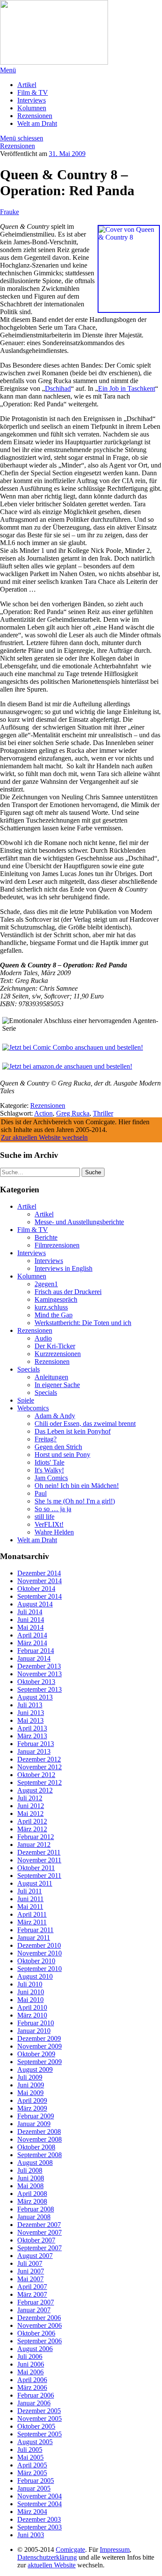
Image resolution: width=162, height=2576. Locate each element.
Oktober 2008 (36, 2147)
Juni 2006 (31, 2364)
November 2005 (40, 2419)
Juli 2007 (30, 2263)
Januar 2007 (34, 2310)
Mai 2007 (30, 2279)
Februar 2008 (36, 2209)
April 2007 (32, 2287)
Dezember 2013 (39, 1666)
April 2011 (32, 1914)
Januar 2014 (34, 1658)
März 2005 (32, 2473)
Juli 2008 (30, 2170)
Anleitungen (51, 1377)
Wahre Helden (54, 1532)
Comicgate (70, 2549)
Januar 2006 (34, 2403)
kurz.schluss (51, 1307)
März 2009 (32, 2108)
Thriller (103, 1113)
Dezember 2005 (39, 2411)
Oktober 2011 (36, 1868)
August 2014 (35, 1604)
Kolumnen (32, 108)
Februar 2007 (36, 2302)
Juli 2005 (30, 2450)
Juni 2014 (31, 1620)
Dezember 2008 (39, 2132)
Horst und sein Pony (62, 1455)
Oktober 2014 (36, 1589)
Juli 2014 (30, 1612)
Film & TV (33, 92)
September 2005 (40, 2434)
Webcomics (33, 1408)
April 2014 (32, 1635)
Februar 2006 (36, 2395)
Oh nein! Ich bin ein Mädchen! (77, 1486)
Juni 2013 (31, 1713)
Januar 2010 (34, 2031)
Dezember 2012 (39, 1759)
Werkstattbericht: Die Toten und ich (83, 1323)
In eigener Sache (57, 1385)
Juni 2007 (31, 2271)
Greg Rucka (73, 1113)
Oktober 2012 (36, 1775)
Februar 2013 (36, 1744)
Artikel (27, 85)
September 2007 (40, 2248)
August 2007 (35, 2256)
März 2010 (32, 2015)
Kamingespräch (56, 1299)
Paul (41, 1493)
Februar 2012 (36, 1837)
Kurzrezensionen (58, 1354)
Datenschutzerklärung (47, 2557)
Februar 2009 (36, 2116)
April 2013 (32, 1728)
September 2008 (40, 2155)
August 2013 (35, 1697)
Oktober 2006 (36, 2333)
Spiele (26, 1400)
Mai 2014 (30, 1627)
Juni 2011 (30, 1899)
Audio (43, 1338)
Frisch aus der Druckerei (68, 1292)
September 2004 (40, 2504)
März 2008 (32, 2201)
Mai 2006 (30, 2372)
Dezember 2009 (39, 2038)
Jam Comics (51, 1478)
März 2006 (32, 2387)
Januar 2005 (34, 2488)
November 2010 (40, 1953)
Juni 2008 (31, 2178)
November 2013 (40, 1674)
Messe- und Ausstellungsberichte (79, 1222)
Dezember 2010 (39, 1945)
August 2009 (35, 2069)
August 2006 (35, 2349)
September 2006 (40, 2341)
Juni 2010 (31, 1992)
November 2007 (40, 2232)
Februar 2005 (36, 2481)
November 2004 (40, 2496)
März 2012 (32, 1829)
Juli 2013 (30, 1705)
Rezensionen (35, 116)
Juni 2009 (31, 2085)
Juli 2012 (30, 1798)
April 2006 (32, 2380)
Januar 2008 (34, 2217)
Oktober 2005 (36, 2426)
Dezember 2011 (39, 1852)
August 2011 (35, 1883)
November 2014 (40, 1581)
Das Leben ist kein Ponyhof (73, 1431)
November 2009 (40, 2046)
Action (43, 1113)
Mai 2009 (30, 2093)
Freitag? (46, 1439)
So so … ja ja (53, 1509)
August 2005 (35, 2442)
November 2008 (40, 2139)
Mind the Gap (54, 1315)
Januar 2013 (34, 1751)
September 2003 (40, 2527)
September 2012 (40, 1782)
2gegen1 (46, 1284)
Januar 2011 (34, 1938)
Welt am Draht (37, 123)
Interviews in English (64, 1268)
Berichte (46, 1237)
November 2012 (40, 1767)
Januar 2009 (34, 2124)
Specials (29, 1369)
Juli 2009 (30, 2077)
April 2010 (32, 2007)
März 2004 (32, 2512)
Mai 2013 (30, 1720)
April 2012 (32, 1821)
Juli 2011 (30, 1891)
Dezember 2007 (39, 2225)
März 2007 (32, 2294)
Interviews (32, 100)
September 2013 (40, 1689)
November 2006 (40, 2325)
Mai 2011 (30, 1907)
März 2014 (32, 1643)
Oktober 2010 (36, 1961)
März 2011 (32, 1922)
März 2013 (32, 1736)
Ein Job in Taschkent (127, 388)
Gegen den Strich (58, 1447)
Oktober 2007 (36, 2240)
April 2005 (32, 2465)
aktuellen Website (52, 2565)
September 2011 (39, 1876)
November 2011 (39, 1860)
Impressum (115, 2549)
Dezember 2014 (39, 1573)
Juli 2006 (30, 2356)
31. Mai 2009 (67, 154)
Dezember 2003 (39, 2519)
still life (44, 1517)
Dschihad (58, 388)
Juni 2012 (31, 1806)
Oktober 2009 (36, 2054)
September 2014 (40, 1596)
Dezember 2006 (39, 2318)
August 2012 (35, 1790)
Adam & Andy (55, 1416)
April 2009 (32, 2100)
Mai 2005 (30, 2457)
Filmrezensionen (57, 1245)
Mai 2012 (30, 1813)
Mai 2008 (30, 2186)
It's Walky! (49, 1470)
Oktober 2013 (36, 1682)
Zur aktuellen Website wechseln (44, 1137)
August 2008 (35, 2163)
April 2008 (32, 2194)
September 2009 (40, 2062)
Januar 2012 (34, 1845)
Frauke (10, 212)
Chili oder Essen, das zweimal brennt (85, 1424)
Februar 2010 (36, 2023)
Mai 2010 (30, 2000)
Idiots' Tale (49, 1462)
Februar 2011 (35, 1930)
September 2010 (40, 1969)
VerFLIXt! (49, 1524)
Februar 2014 (36, 1651)
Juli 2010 (30, 1984)
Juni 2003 (31, 2535)
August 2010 (35, 1976)
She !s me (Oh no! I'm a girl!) (75, 1501)
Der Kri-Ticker (55, 1346)
